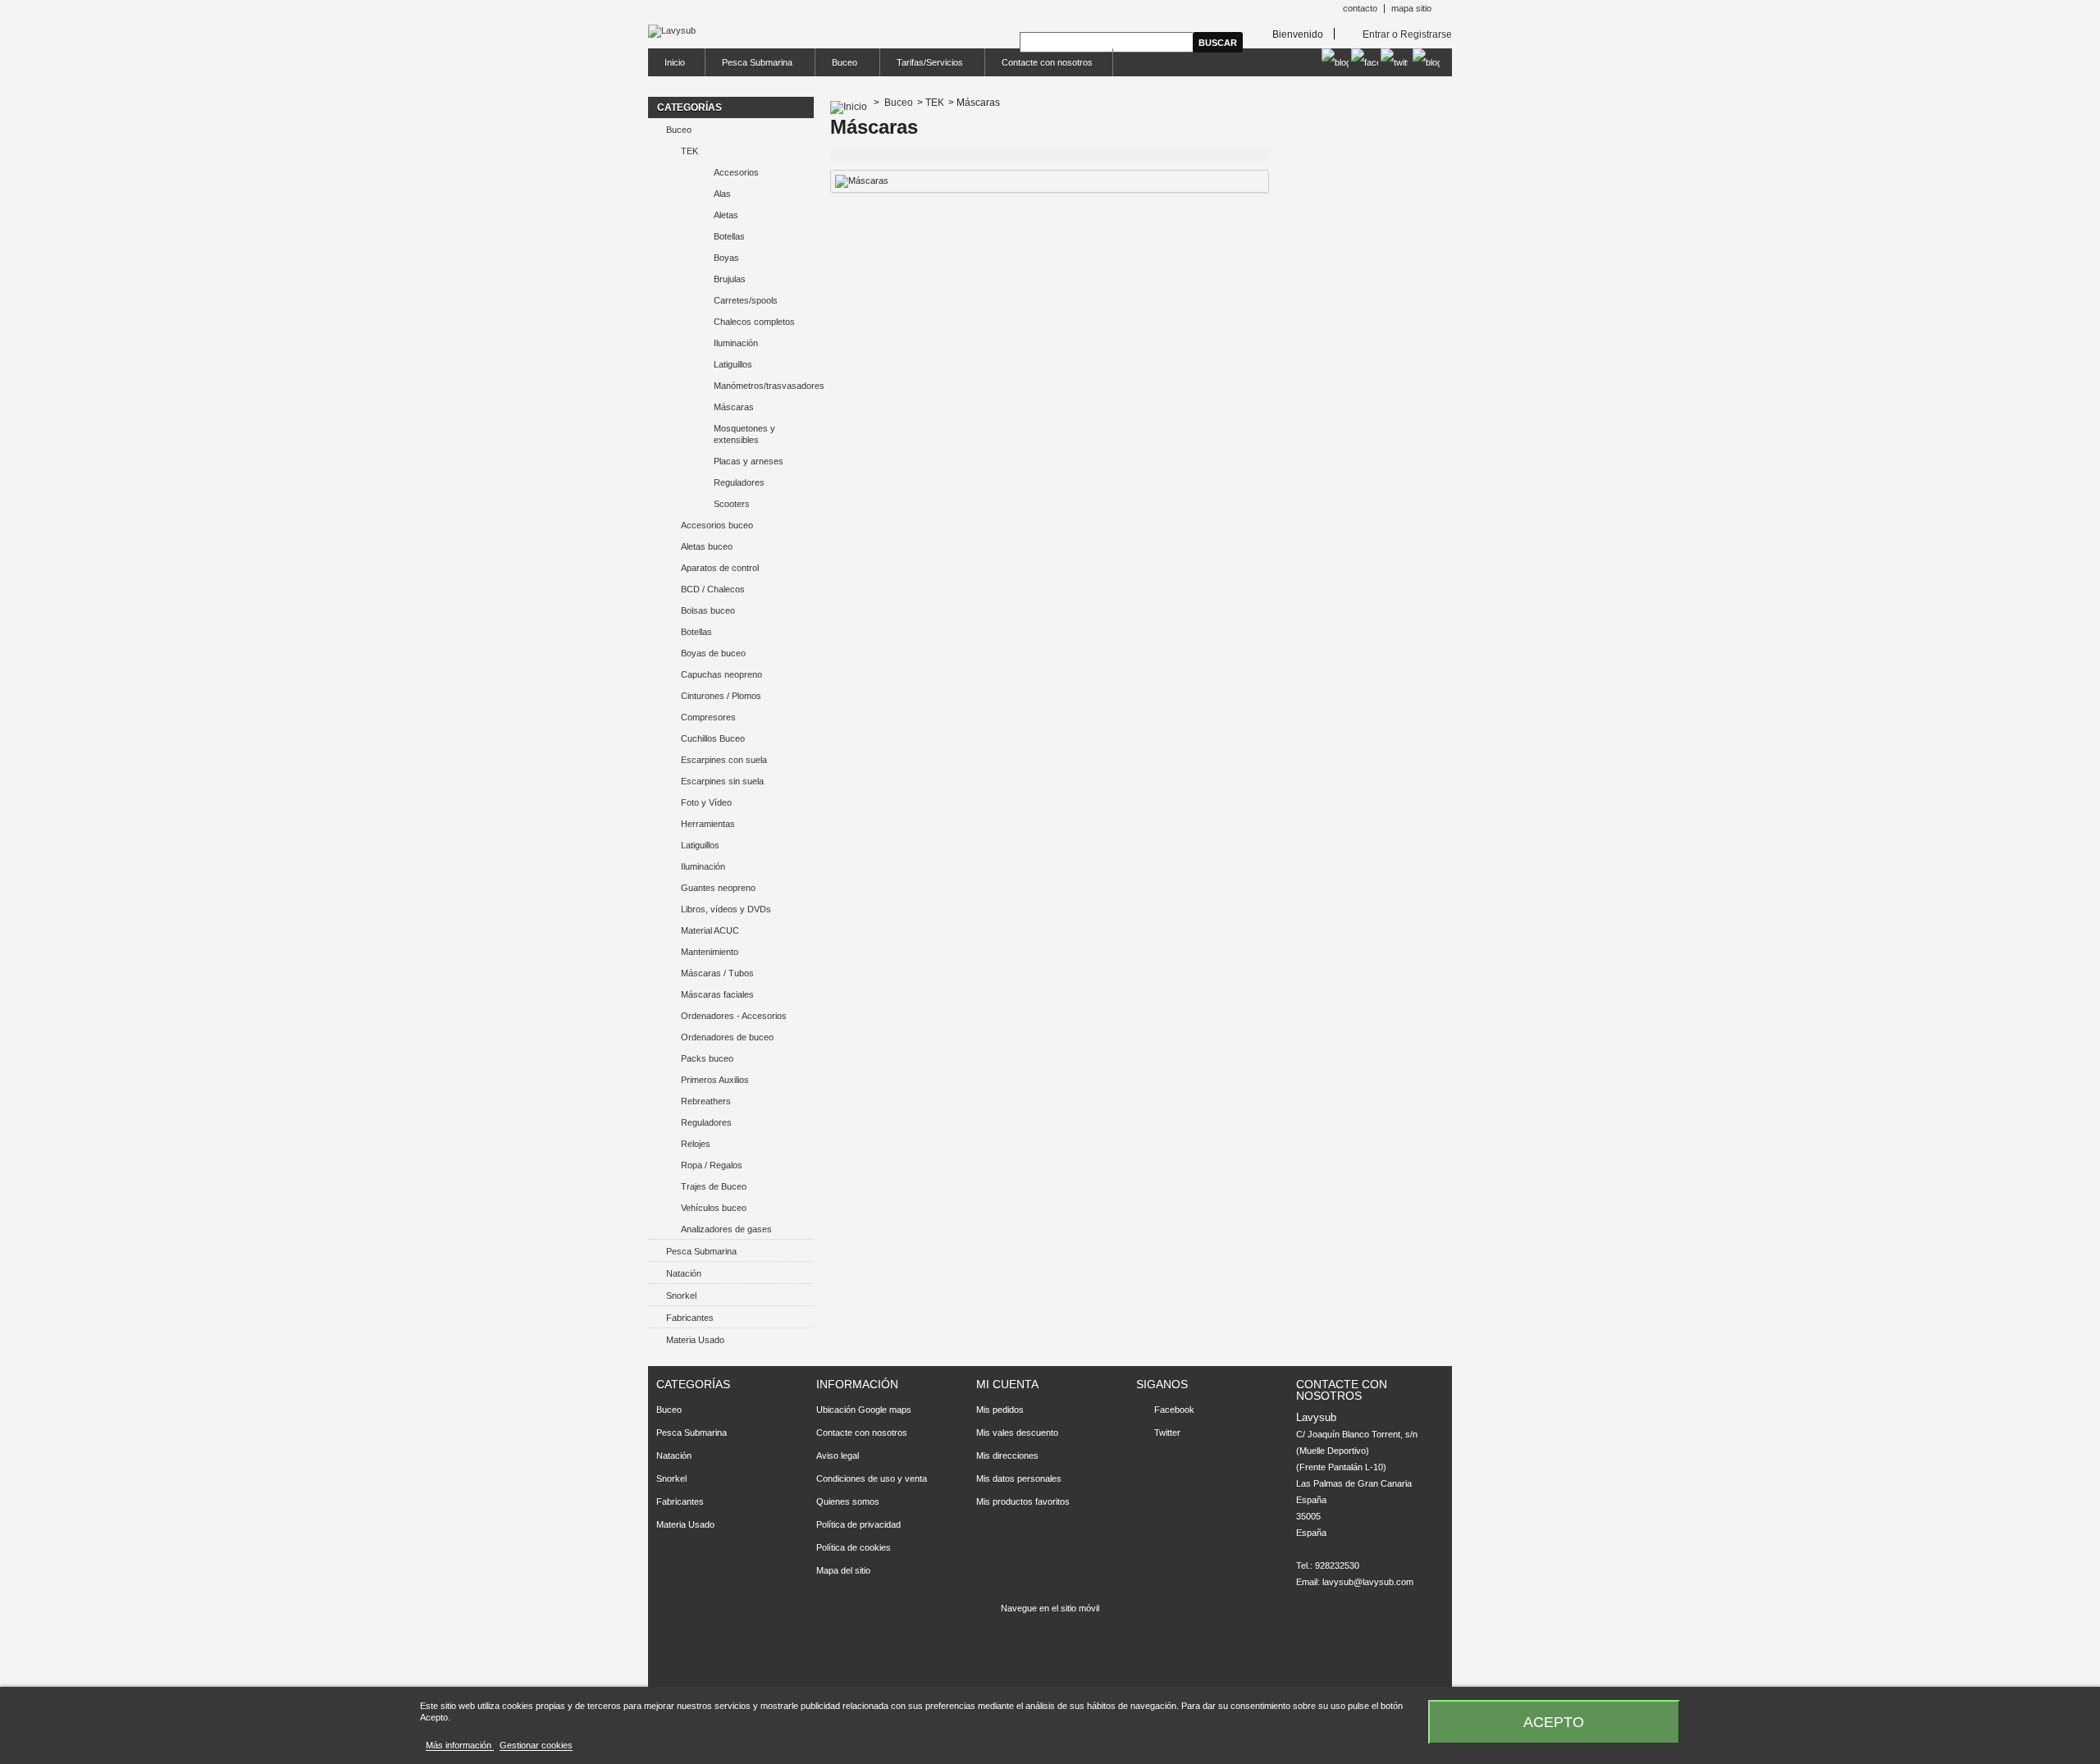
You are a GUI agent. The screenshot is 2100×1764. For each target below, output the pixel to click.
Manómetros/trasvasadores (764, 386)
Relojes (696, 1144)
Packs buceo (707, 1058)
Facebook (1174, 1410)
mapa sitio (1411, 8)
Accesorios (736, 172)
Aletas (726, 215)
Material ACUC (710, 930)
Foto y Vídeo (706, 802)
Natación (684, 1273)
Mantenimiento (710, 952)
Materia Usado (695, 1340)
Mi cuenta (1007, 1384)
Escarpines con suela (724, 760)
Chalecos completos (754, 322)
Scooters (732, 504)
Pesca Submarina (749, 67)
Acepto (1554, 1722)
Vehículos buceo (714, 1208)
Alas (722, 194)
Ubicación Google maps (864, 1410)
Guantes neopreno (718, 888)
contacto (1360, 8)
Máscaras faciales (717, 994)
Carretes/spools (746, 300)
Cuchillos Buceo (713, 738)
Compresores (708, 717)
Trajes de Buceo (714, 1186)
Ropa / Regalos (712, 1165)
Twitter (1167, 1433)
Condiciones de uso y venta (872, 1478)
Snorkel (681, 1296)
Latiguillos (733, 364)
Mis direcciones (1007, 1456)
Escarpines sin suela (722, 781)
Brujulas (730, 279)
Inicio (675, 62)
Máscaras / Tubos (717, 973)
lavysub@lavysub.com (1368, 1582)
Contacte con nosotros (1047, 62)
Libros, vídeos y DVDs (726, 909)
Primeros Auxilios (715, 1080)
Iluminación (736, 343)
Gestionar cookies (536, 1745)
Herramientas (708, 824)
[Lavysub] (672, 31)
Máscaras (734, 407)
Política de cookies (854, 1547)
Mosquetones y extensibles (744, 434)
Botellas (729, 236)
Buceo (836, 67)
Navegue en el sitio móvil (1050, 1608)
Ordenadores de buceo (727, 1037)
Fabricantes (690, 1318)
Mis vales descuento (1017, 1433)
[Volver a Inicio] (849, 103)
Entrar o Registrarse (1407, 34)
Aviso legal (838, 1456)
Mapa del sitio (843, 1570)
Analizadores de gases (726, 1229)
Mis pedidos (1000, 1410)
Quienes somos (848, 1501)
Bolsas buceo (708, 610)
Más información (460, 1745)
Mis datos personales (1019, 1478)
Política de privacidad (858, 1524)
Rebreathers (706, 1101)
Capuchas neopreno (721, 674)
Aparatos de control (720, 568)
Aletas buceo (707, 546)
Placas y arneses (749, 461)
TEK (689, 151)
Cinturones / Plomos (721, 696)
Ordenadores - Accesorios (734, 1016)
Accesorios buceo (717, 525)
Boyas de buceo (713, 653)
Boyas (726, 258)
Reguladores (739, 482)
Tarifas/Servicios (922, 67)
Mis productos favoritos (1023, 1501)
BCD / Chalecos (713, 589)
